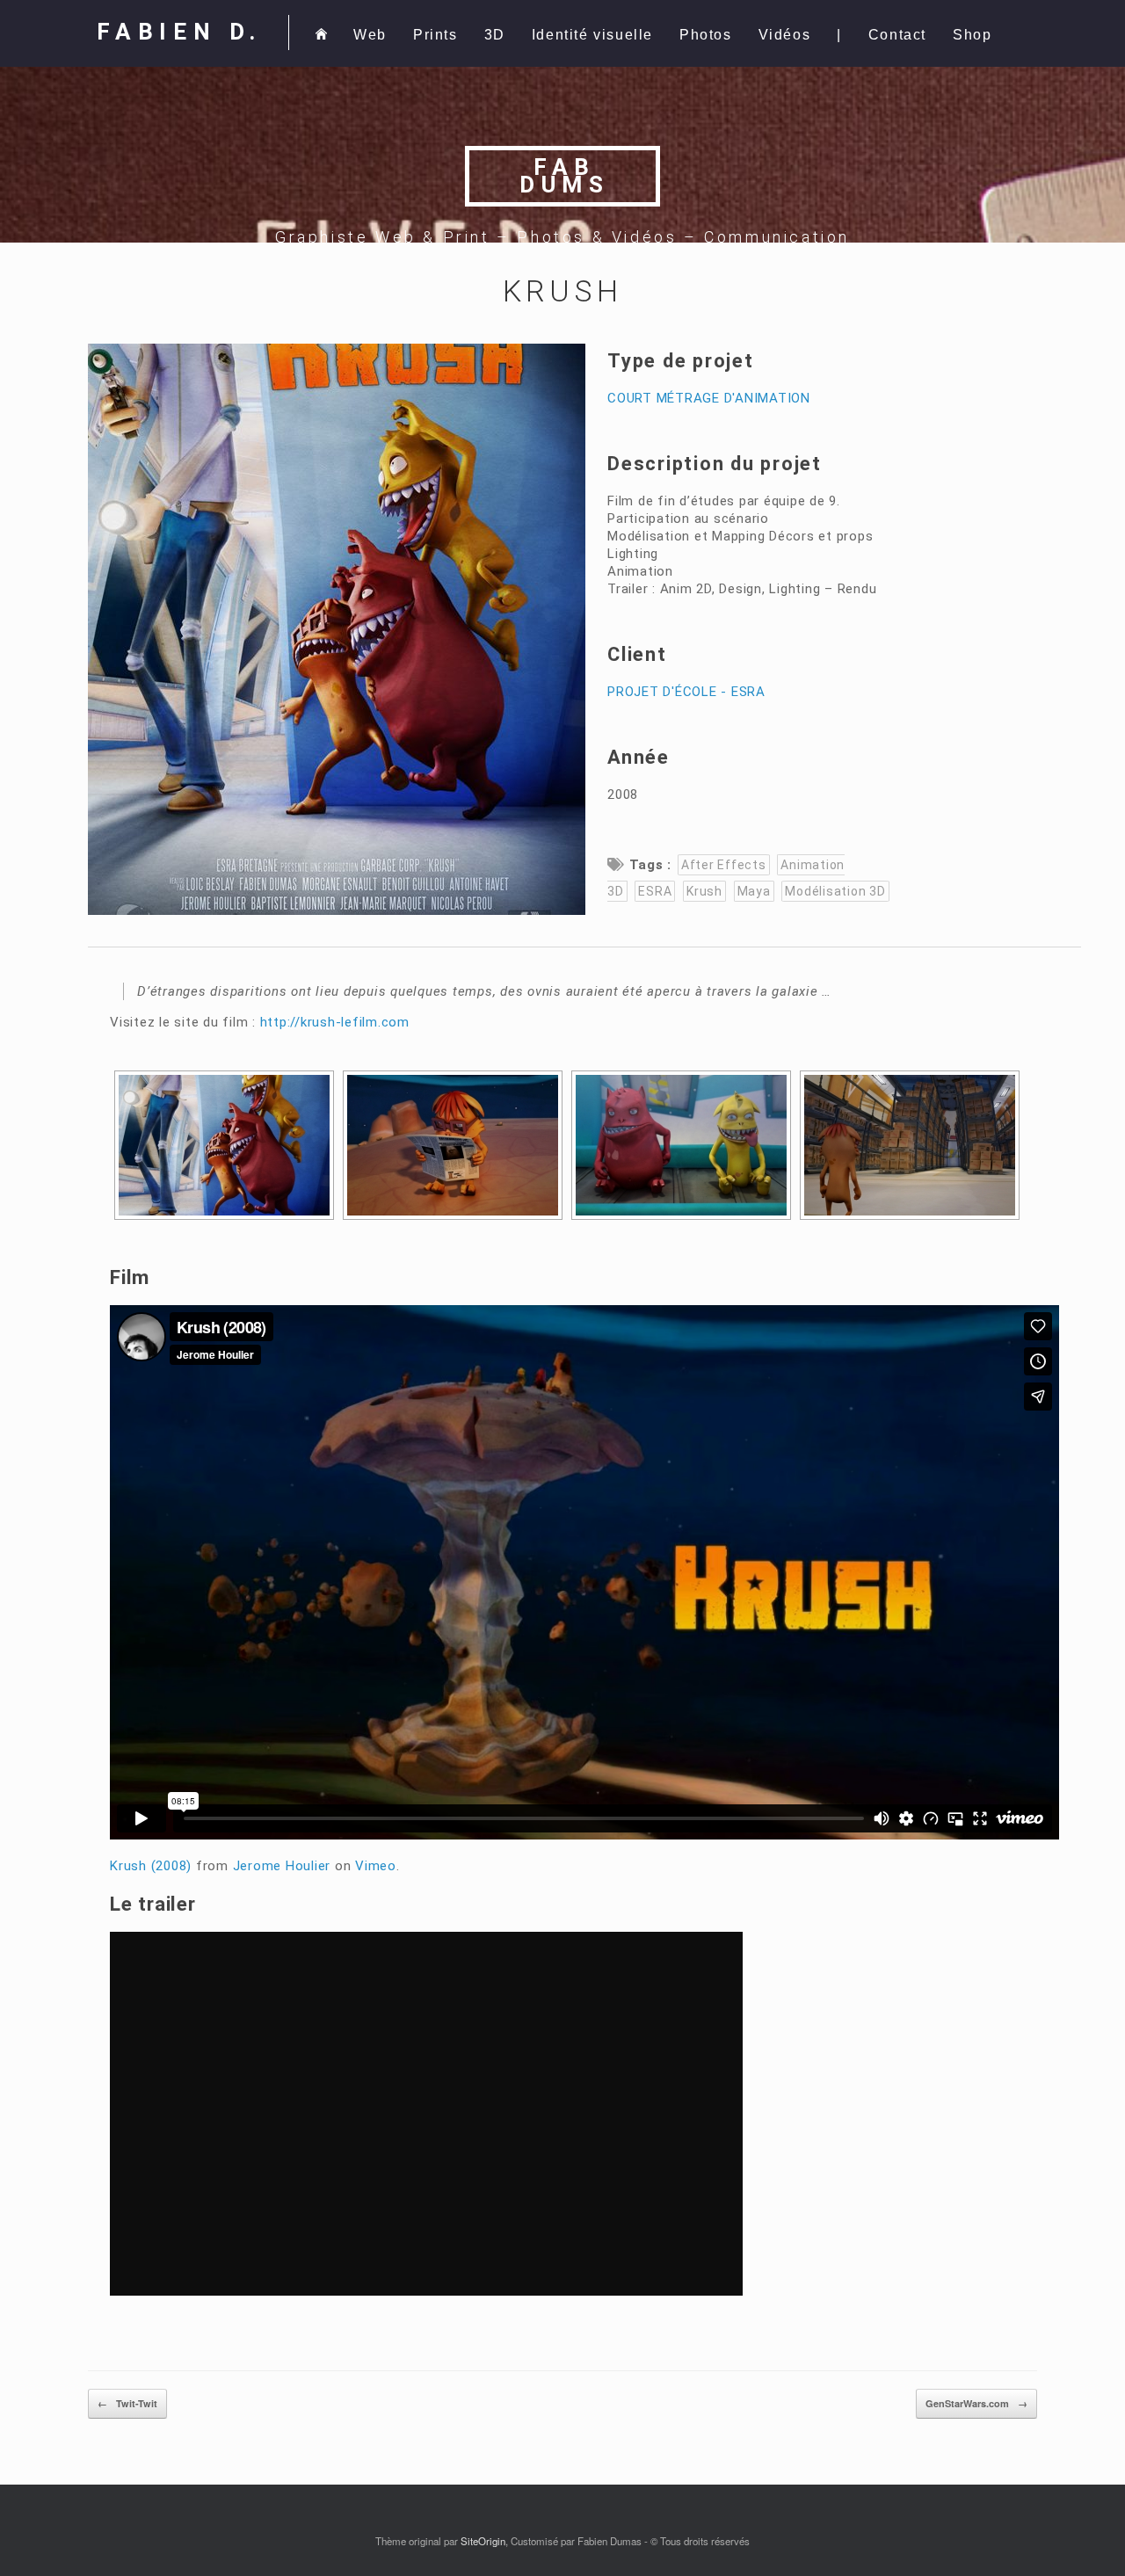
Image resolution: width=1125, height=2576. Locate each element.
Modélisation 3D (835, 891)
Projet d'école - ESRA (686, 692)
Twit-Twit (127, 2403)
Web (370, 35)
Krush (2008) (151, 1866)
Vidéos (785, 35)
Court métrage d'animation (709, 398)
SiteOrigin (483, 2541)
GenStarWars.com (976, 2403)
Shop (972, 35)
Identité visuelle (592, 35)
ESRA (655, 891)
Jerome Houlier (282, 1866)
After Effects (724, 865)
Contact (897, 35)
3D (495, 35)
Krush (704, 891)
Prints (435, 35)
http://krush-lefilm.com (335, 1022)
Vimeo (376, 1866)
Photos (706, 35)
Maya (754, 891)
